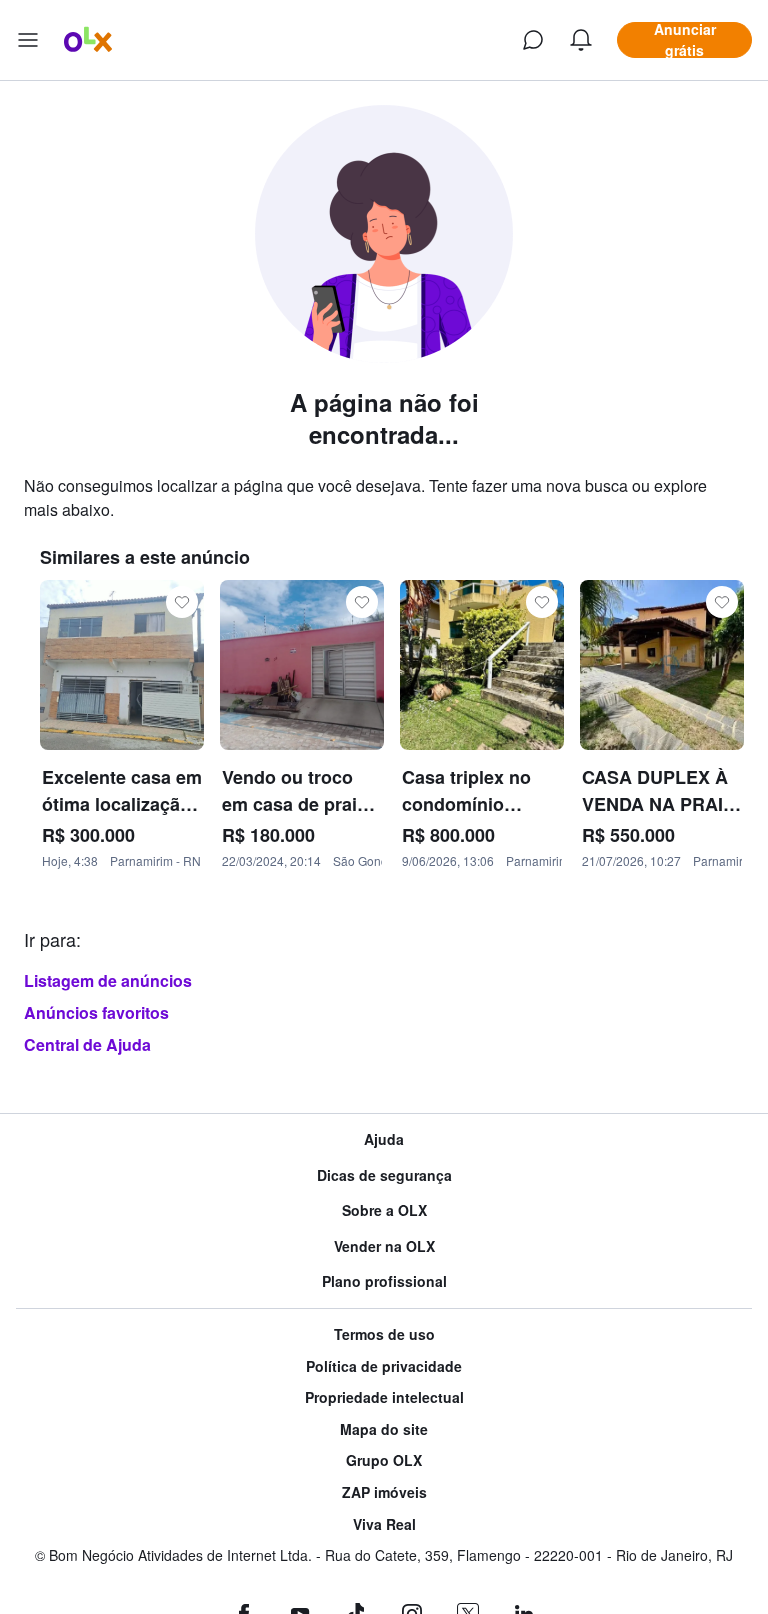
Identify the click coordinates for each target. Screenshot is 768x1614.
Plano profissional (384, 1281)
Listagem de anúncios (108, 980)
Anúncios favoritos (96, 1012)
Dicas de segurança (384, 1175)
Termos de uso (384, 1334)
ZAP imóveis (384, 1492)
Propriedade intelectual (384, 1397)
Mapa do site (384, 1429)
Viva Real (384, 1524)
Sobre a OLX (384, 1210)
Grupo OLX (384, 1460)
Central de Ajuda (87, 1044)
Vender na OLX (384, 1246)
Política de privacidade (384, 1366)
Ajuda (384, 1139)
